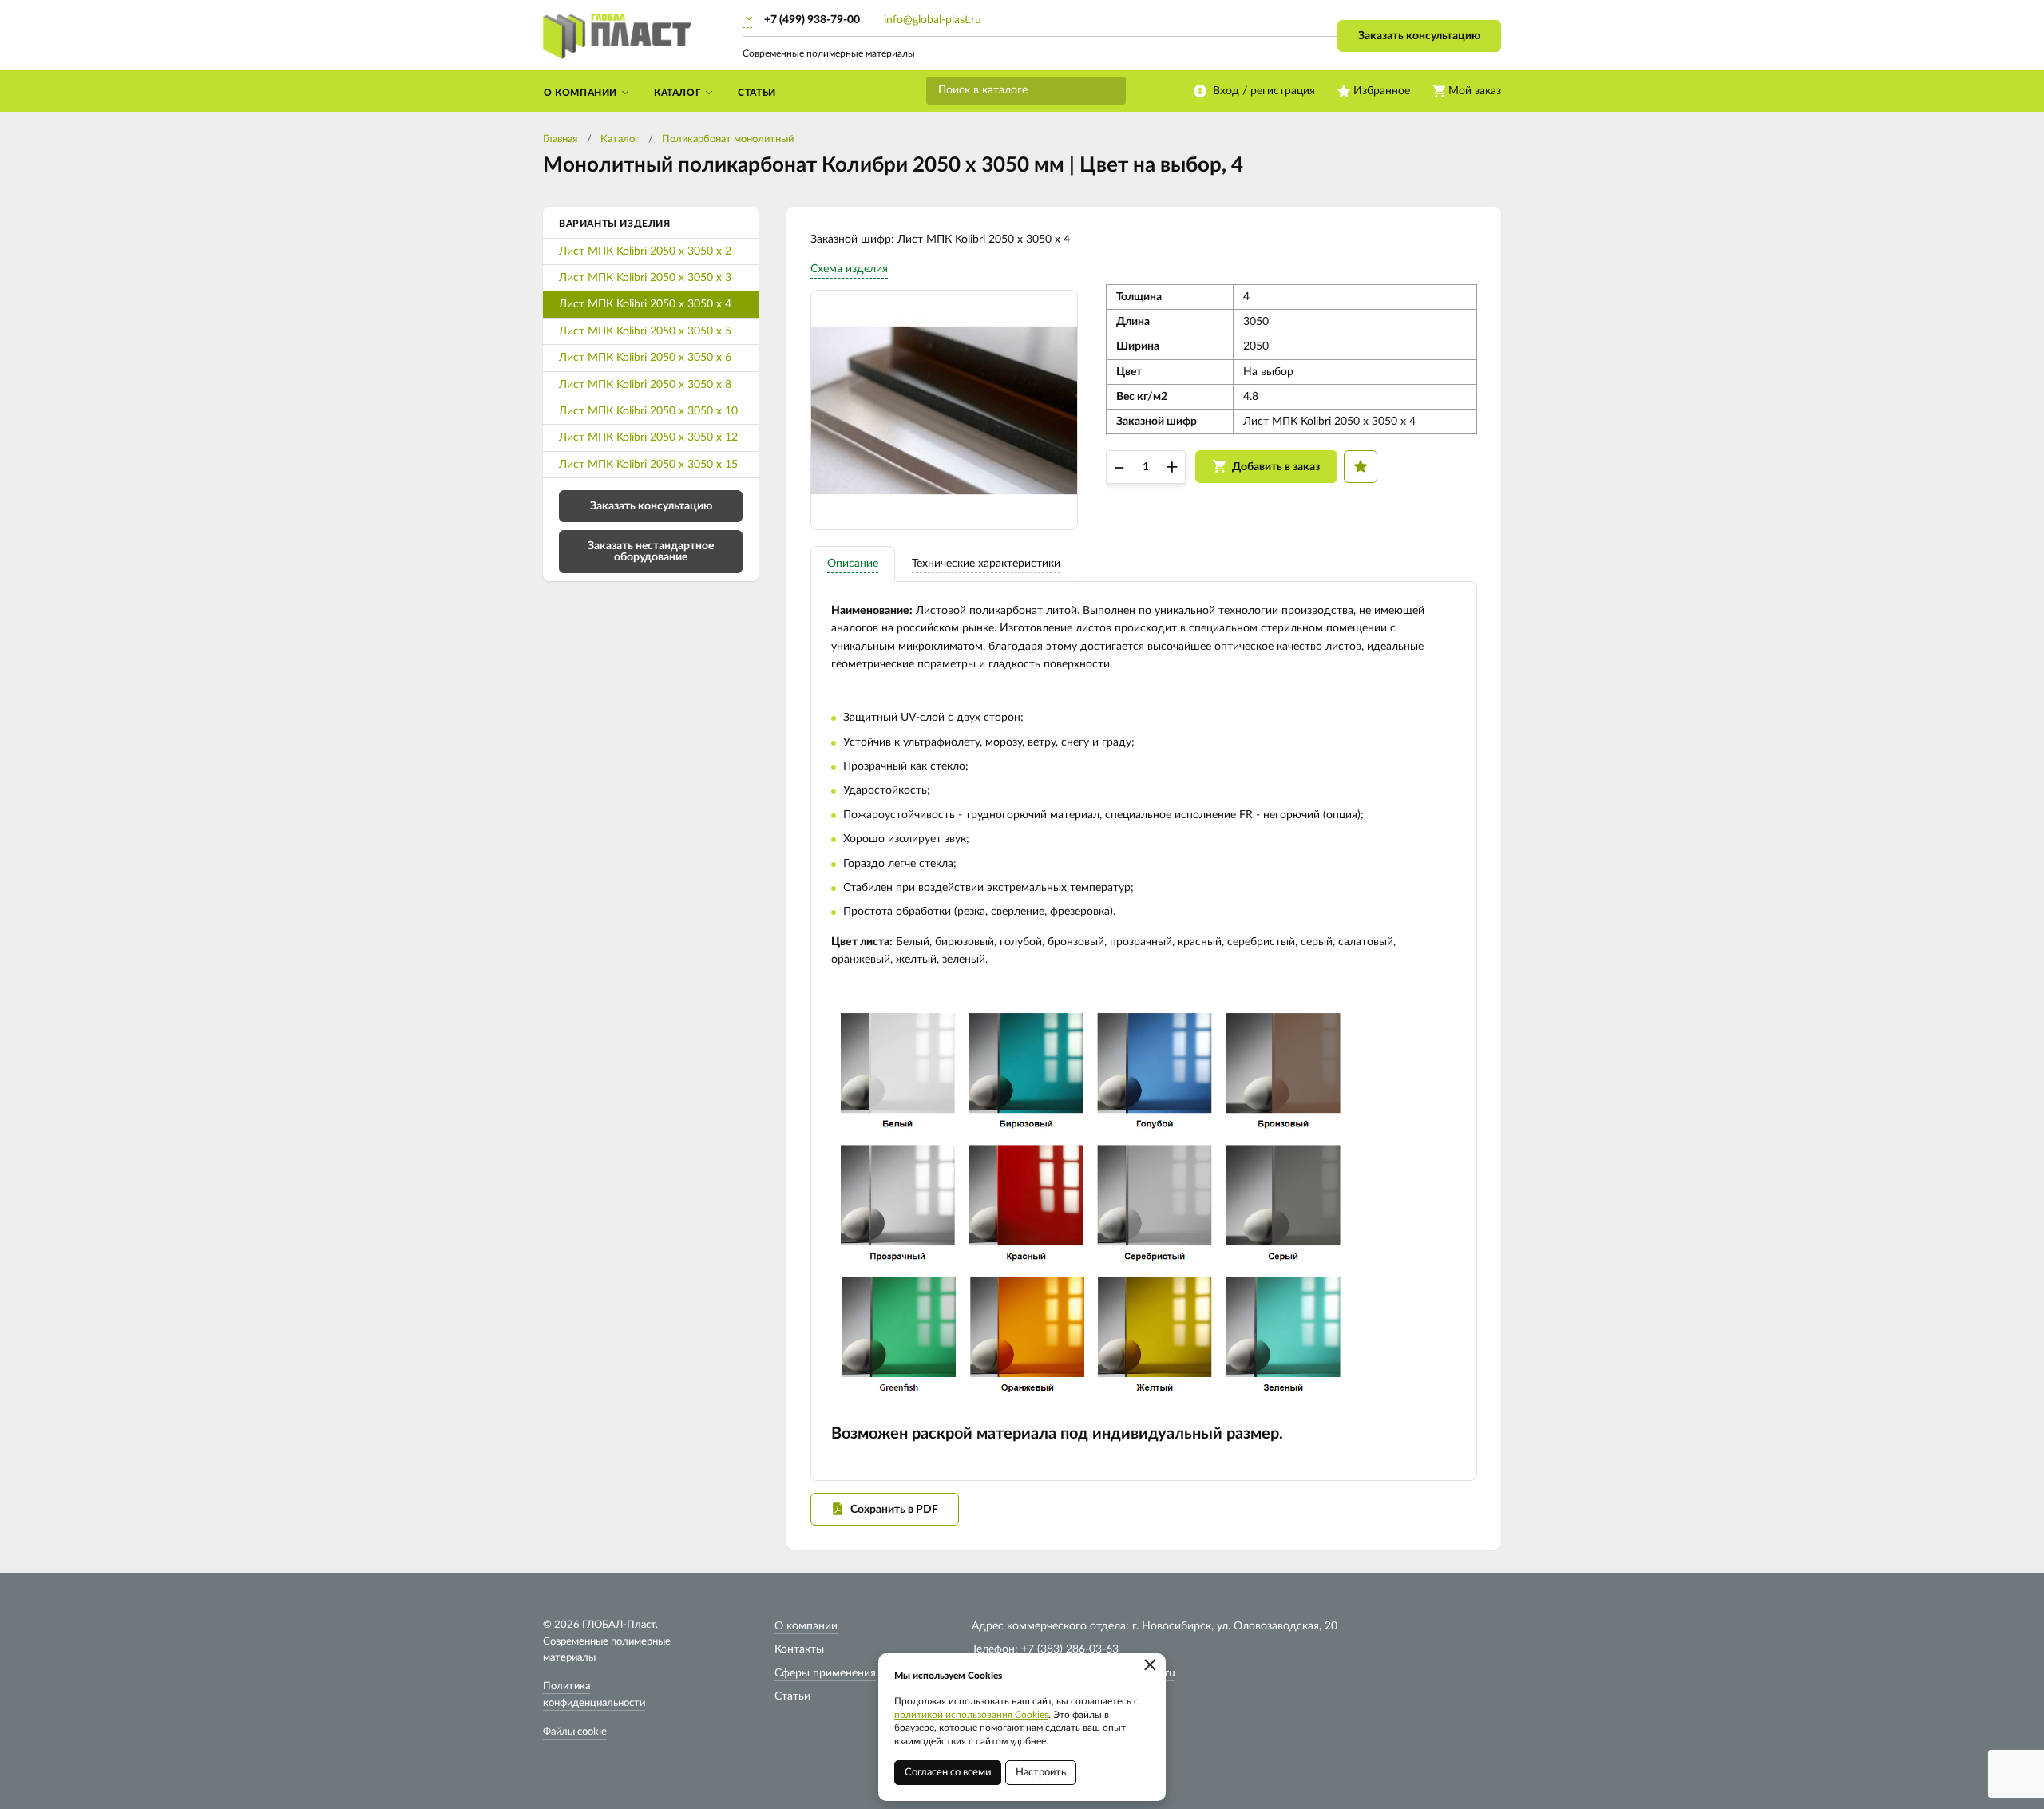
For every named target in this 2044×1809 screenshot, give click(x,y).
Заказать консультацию (1419, 36)
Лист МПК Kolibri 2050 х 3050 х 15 (648, 465)
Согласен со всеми (948, 1773)
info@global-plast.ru (933, 20)
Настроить (1041, 1773)
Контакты (799, 1649)
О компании (806, 1626)
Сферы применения (825, 1673)
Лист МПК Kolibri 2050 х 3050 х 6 (645, 358)
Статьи (792, 1696)
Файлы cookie (575, 1732)
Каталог (620, 139)
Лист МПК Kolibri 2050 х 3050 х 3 (645, 278)
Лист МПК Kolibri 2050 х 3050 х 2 (645, 251)
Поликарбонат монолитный (728, 139)
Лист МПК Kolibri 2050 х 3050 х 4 (645, 304)
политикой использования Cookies (971, 1715)
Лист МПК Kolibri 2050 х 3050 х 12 (648, 437)
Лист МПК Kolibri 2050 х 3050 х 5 (645, 331)
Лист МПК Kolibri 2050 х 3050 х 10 (648, 411)
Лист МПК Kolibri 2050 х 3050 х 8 (645, 385)
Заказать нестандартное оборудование (651, 552)
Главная (560, 139)
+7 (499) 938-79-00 (812, 20)
